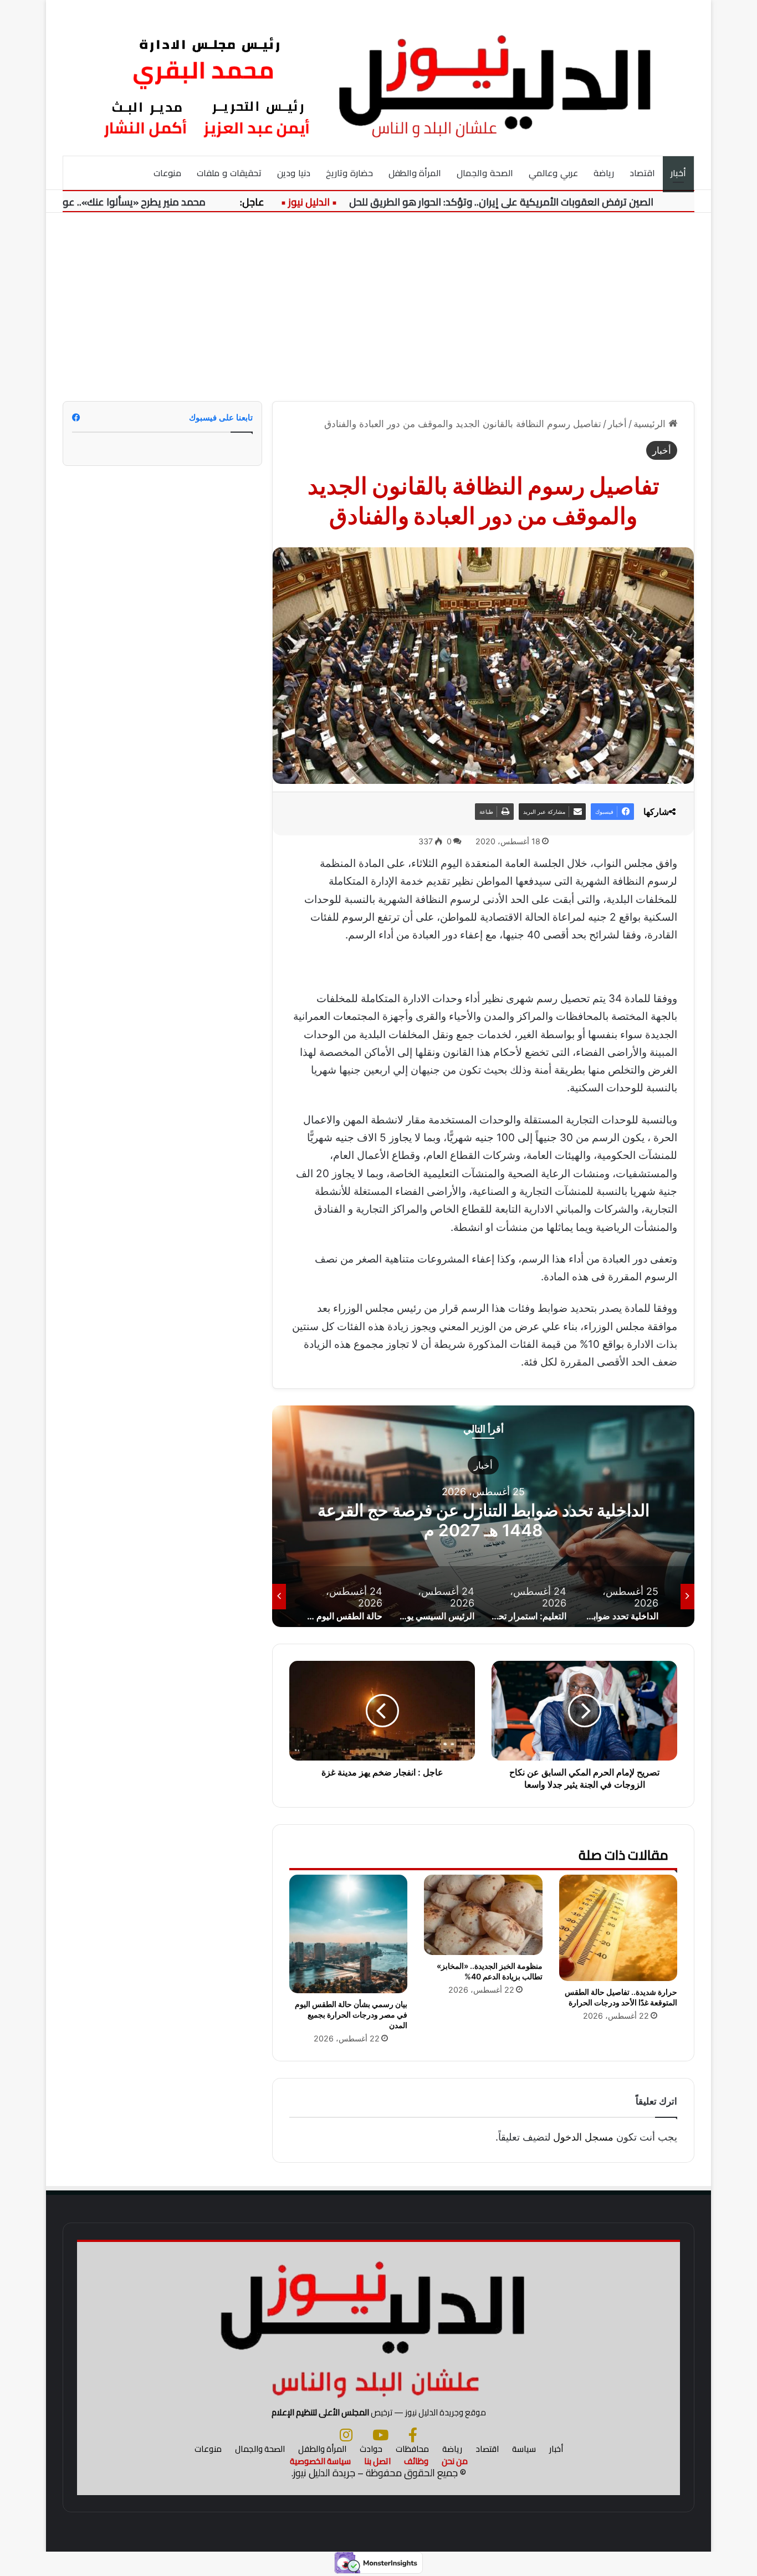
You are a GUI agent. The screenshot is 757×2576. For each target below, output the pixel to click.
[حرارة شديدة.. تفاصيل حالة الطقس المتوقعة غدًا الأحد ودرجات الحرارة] (618, 1928)
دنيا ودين (294, 173)
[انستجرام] (346, 2435)
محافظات (412, 2449)
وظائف (416, 2461)
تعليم (484, 1465)
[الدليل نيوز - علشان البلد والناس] (378, 78)
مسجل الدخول (583, 2137)
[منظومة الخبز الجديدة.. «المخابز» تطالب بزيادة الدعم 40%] (483, 1915)
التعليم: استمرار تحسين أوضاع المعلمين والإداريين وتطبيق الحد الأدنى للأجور (483, 1520)
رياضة (604, 173)
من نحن (455, 2461)
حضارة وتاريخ (349, 173)
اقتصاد (642, 173)
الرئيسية (651, 424)
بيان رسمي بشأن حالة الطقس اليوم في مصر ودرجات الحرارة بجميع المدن (351, 2015)
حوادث (371, 2449)
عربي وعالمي (553, 173)
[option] (483, 1516)
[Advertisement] (378, 307)
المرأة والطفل (415, 173)
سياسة (524, 2449)
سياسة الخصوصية (320, 2461)
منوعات (167, 173)
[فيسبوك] (413, 2435)
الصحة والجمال (485, 173)
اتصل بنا (377, 2461)
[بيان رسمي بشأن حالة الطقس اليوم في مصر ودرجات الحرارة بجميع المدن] (348, 1934)
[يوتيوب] (380, 2435)
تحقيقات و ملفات (229, 173)
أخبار (678, 173)
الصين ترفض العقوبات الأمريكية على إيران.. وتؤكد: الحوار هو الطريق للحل (545, 202)
